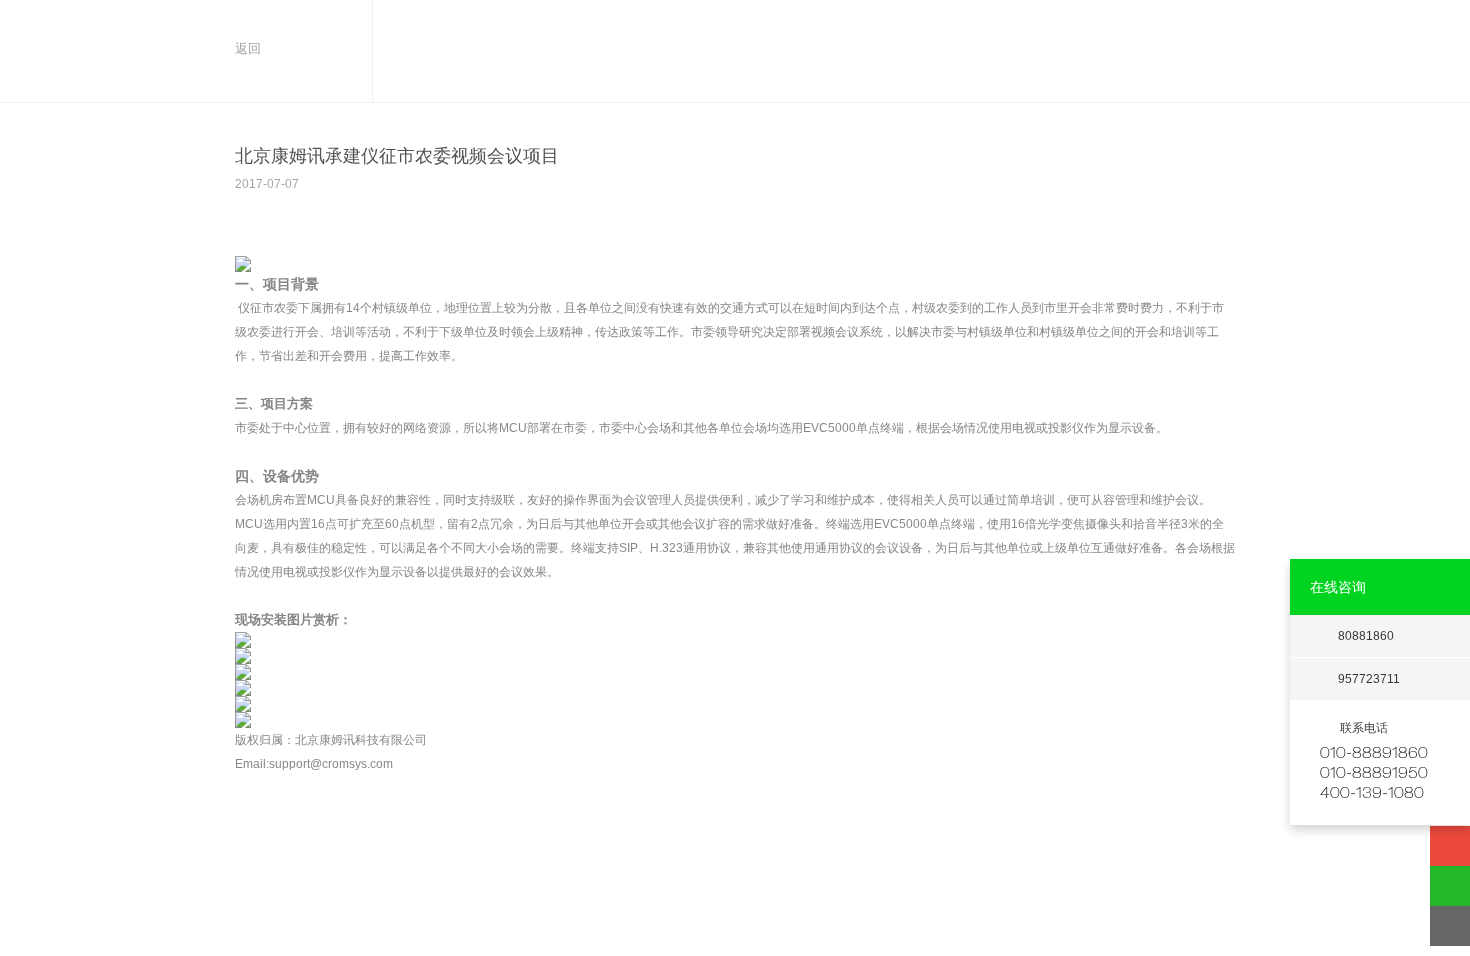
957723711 (1369, 679)
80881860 (1366, 636)
